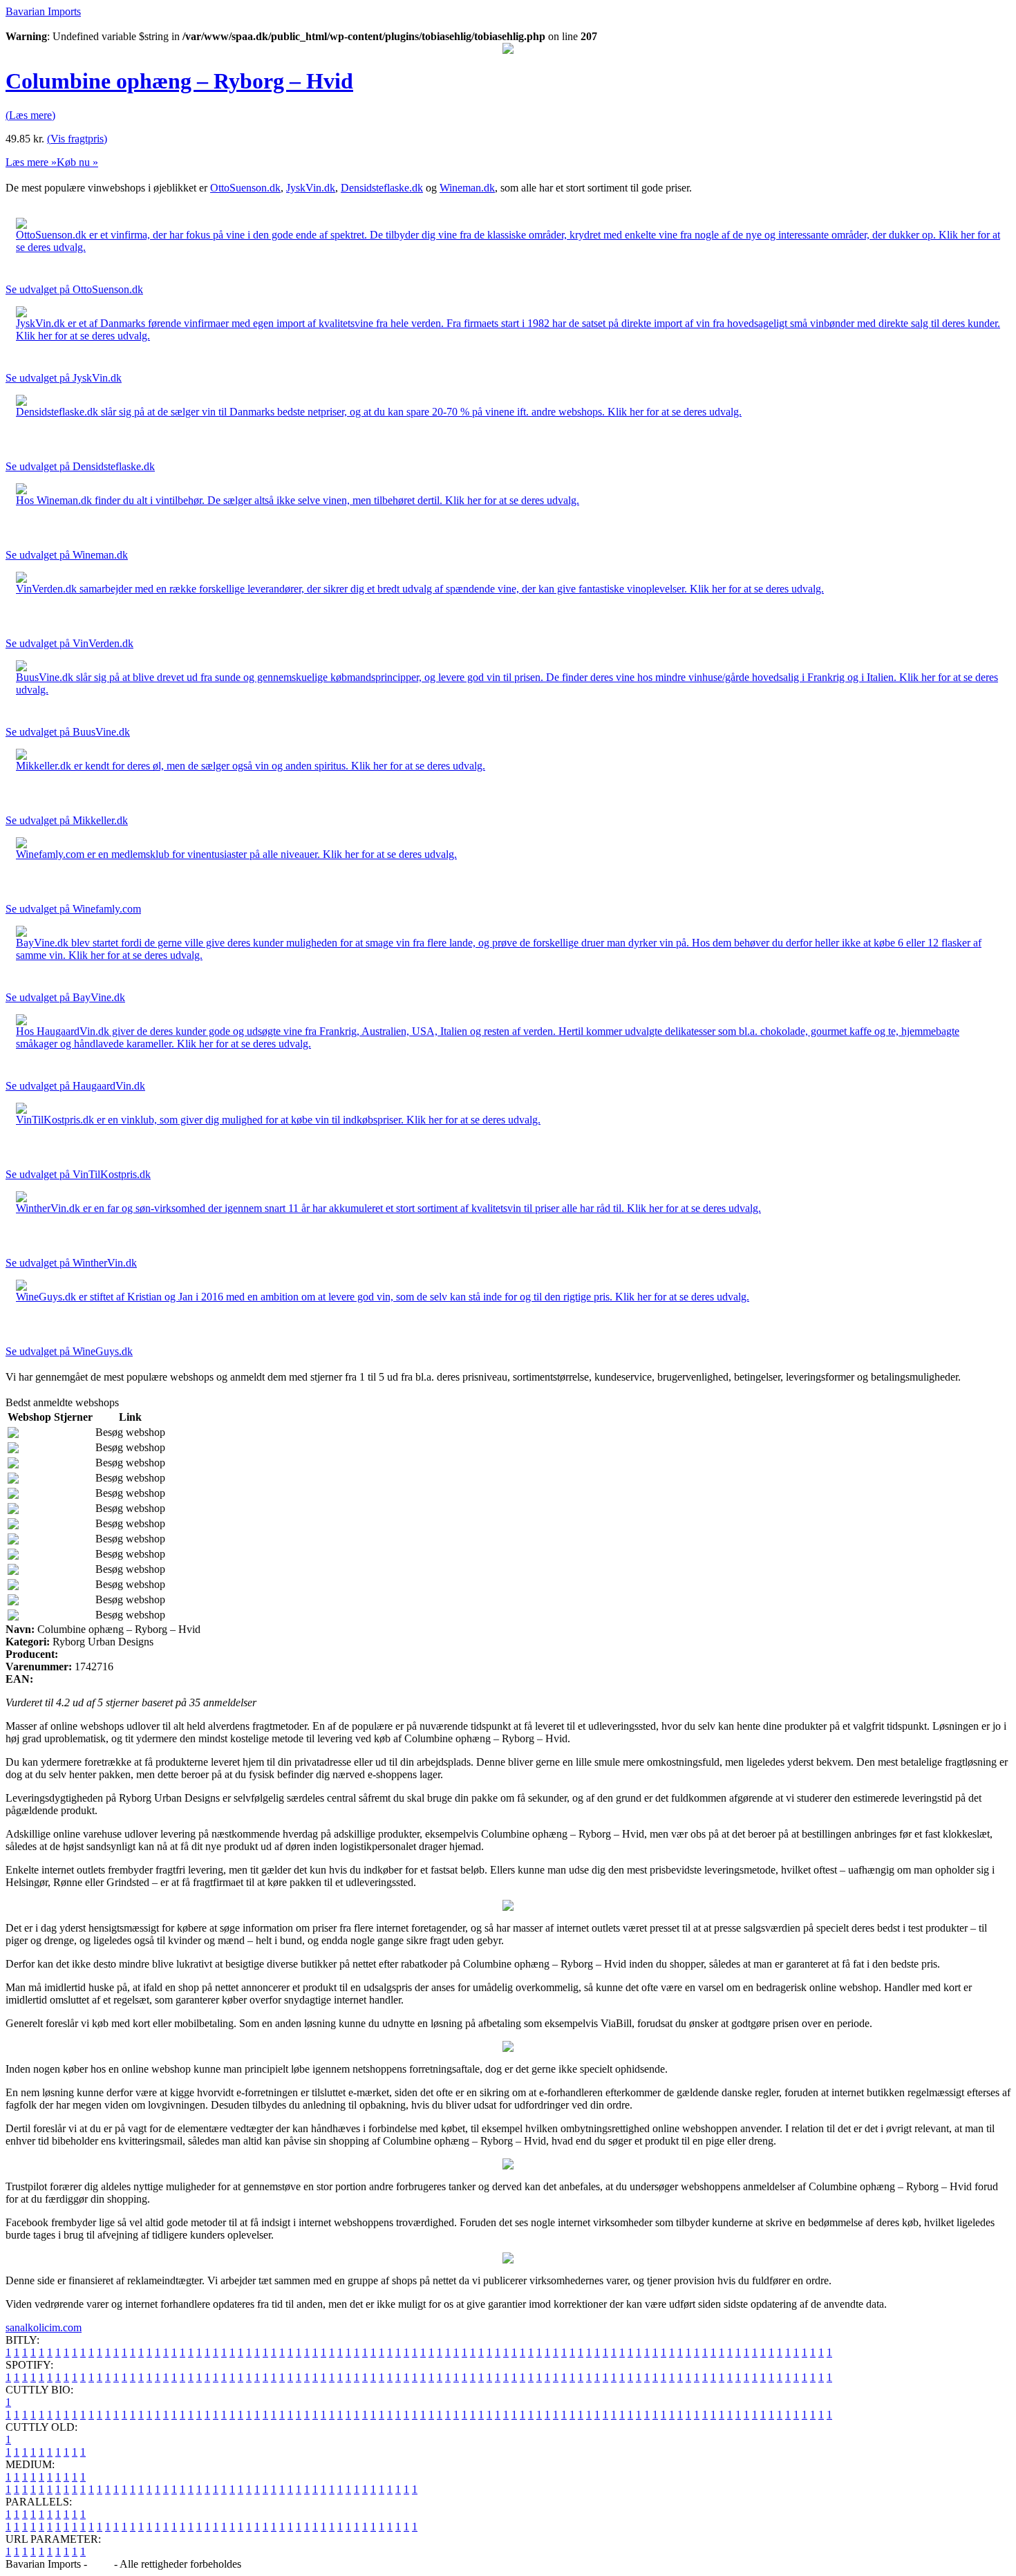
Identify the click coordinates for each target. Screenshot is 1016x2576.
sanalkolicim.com (44, 2327)
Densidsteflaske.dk (382, 188)
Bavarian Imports (43, 11)
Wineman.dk (467, 188)
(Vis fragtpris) (77, 139)
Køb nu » (77, 162)
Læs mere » (31, 162)
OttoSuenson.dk (245, 188)
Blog (101, 2564)
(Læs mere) (30, 115)
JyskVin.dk (311, 188)
